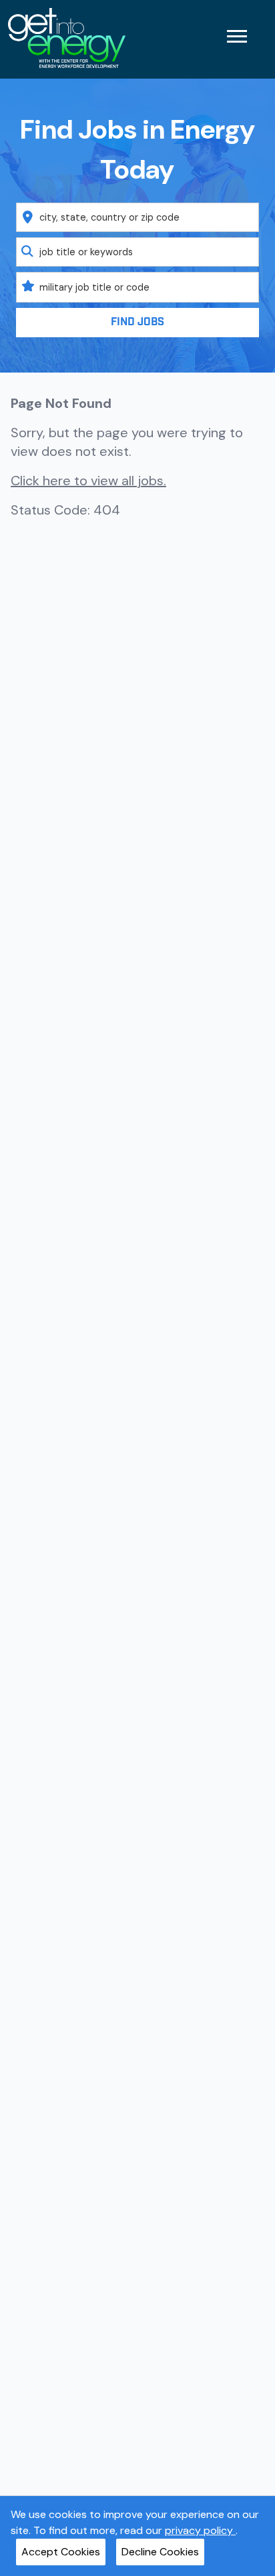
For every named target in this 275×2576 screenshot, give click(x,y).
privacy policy (200, 2530)
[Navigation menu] (237, 36)
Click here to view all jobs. (88, 481)
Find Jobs (137, 322)
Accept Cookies (61, 2552)
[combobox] (137, 217)
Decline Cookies (160, 2552)
